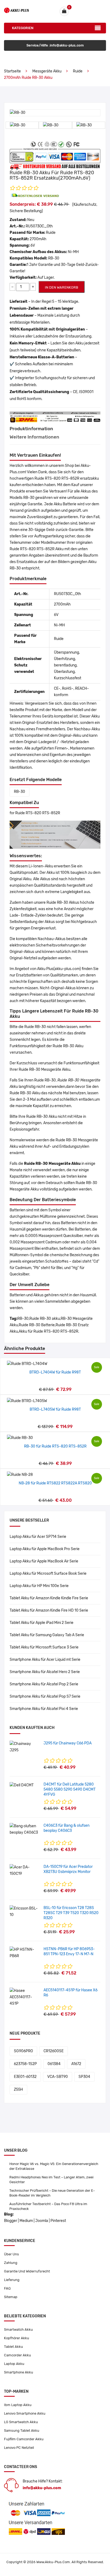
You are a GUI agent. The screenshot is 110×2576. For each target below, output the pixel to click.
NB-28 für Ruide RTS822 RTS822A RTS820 (55, 1483)
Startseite (12, 71)
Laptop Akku (14, 2364)
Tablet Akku (13, 2347)
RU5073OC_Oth (39, 226)
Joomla (42, 2221)
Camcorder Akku (17, 2355)
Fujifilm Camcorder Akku (24, 2439)
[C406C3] (25, 1829)
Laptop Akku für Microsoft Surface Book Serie (48, 1574)
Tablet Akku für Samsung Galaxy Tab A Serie (47, 1635)
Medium (26, 2221)
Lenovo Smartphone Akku (25, 2413)
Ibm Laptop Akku (18, 2405)
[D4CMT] (22, 1785)
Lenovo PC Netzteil (19, 2448)
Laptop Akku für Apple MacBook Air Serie (44, 1561)
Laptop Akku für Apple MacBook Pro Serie (45, 1549)
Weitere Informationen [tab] (34, 437)
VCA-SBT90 (58, 2077)
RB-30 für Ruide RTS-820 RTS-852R (55, 1446)
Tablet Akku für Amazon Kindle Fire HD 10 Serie (49, 1610)
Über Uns (11, 2254)
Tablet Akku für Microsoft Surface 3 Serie (44, 1647)
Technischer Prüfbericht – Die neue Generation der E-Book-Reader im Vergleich (52, 2193)
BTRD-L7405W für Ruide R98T (55, 1409)
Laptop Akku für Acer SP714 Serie (38, 1537)
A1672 (76, 2064)
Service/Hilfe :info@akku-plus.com (55, 45)
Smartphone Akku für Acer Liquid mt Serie (45, 1660)
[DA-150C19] (25, 1870)
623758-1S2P (25, 2064)
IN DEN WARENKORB (62, 287)
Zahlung (11, 2263)
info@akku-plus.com (42, 2488)
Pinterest (58, 2221)
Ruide (78, 71)
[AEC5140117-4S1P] (25, 1997)
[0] (64, 11)
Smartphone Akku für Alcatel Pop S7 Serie (45, 1696)
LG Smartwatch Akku (21, 2422)
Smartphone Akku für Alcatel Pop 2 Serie (44, 1684)
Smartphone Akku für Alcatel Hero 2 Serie (45, 1672)
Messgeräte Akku (47, 71)
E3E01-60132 (25, 2077)
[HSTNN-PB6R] (25, 1953)
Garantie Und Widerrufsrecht (27, 2271)
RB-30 (19, 792)
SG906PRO (23, 2051)
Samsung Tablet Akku (22, 2430)
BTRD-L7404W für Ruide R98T (55, 1372)
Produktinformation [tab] (31, 429)
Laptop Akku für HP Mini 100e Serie (39, 1586)
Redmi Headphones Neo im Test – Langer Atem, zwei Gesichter (51, 2180)
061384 (54, 2064)
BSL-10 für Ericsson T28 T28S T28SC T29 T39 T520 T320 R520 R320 (71, 1913)
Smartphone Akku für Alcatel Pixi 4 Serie (44, 1709)
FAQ (7, 2288)
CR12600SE (54, 2051)
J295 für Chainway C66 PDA (68, 1743)
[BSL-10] (25, 1912)
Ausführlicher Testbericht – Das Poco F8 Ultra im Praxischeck (48, 2206)
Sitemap (11, 2297)
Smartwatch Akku (18, 2329)
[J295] (25, 1747)
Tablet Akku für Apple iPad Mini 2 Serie (42, 1623)
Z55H (18, 2090)
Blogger (11, 2221)
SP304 (84, 2077)
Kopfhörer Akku (17, 2338)
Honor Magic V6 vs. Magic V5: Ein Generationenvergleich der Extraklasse (54, 2166)
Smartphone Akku (19, 2372)
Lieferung (12, 2280)
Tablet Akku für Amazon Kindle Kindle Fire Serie (49, 1598)
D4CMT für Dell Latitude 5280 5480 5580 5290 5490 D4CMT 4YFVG (70, 1789)
